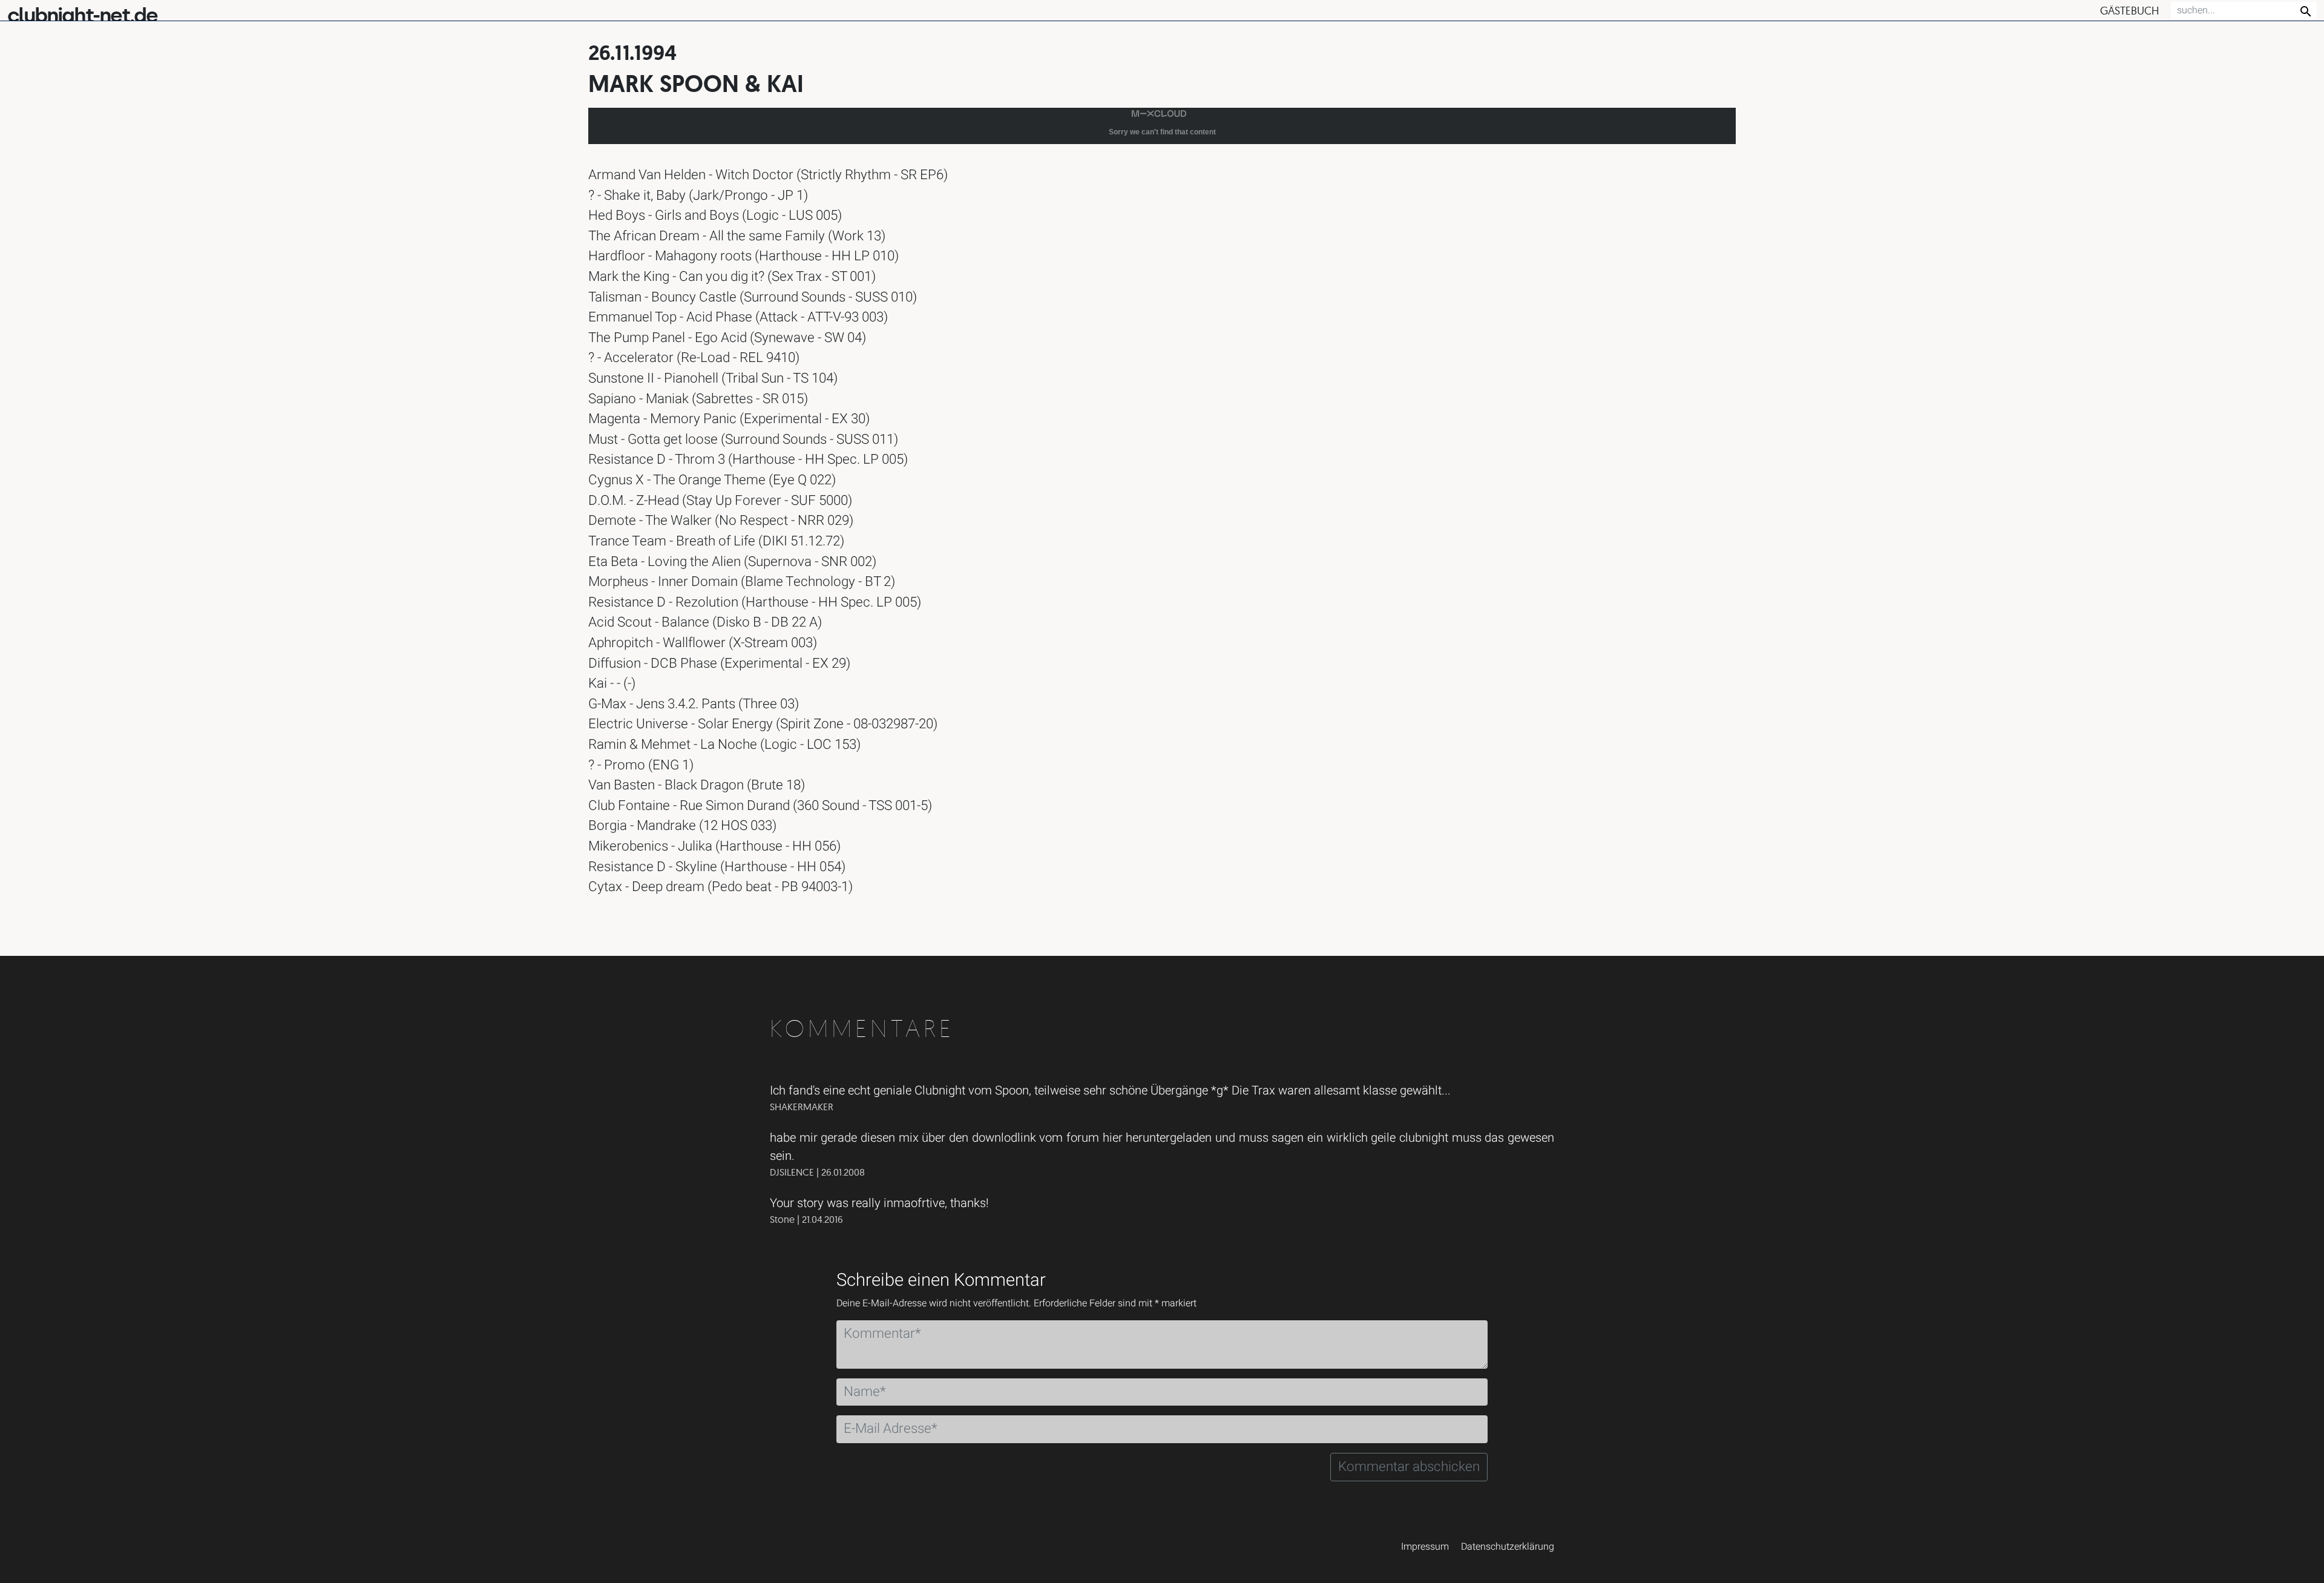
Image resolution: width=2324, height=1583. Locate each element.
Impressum (1425, 1547)
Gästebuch (2129, 11)
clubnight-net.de (82, 15)
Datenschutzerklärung (1508, 1547)
